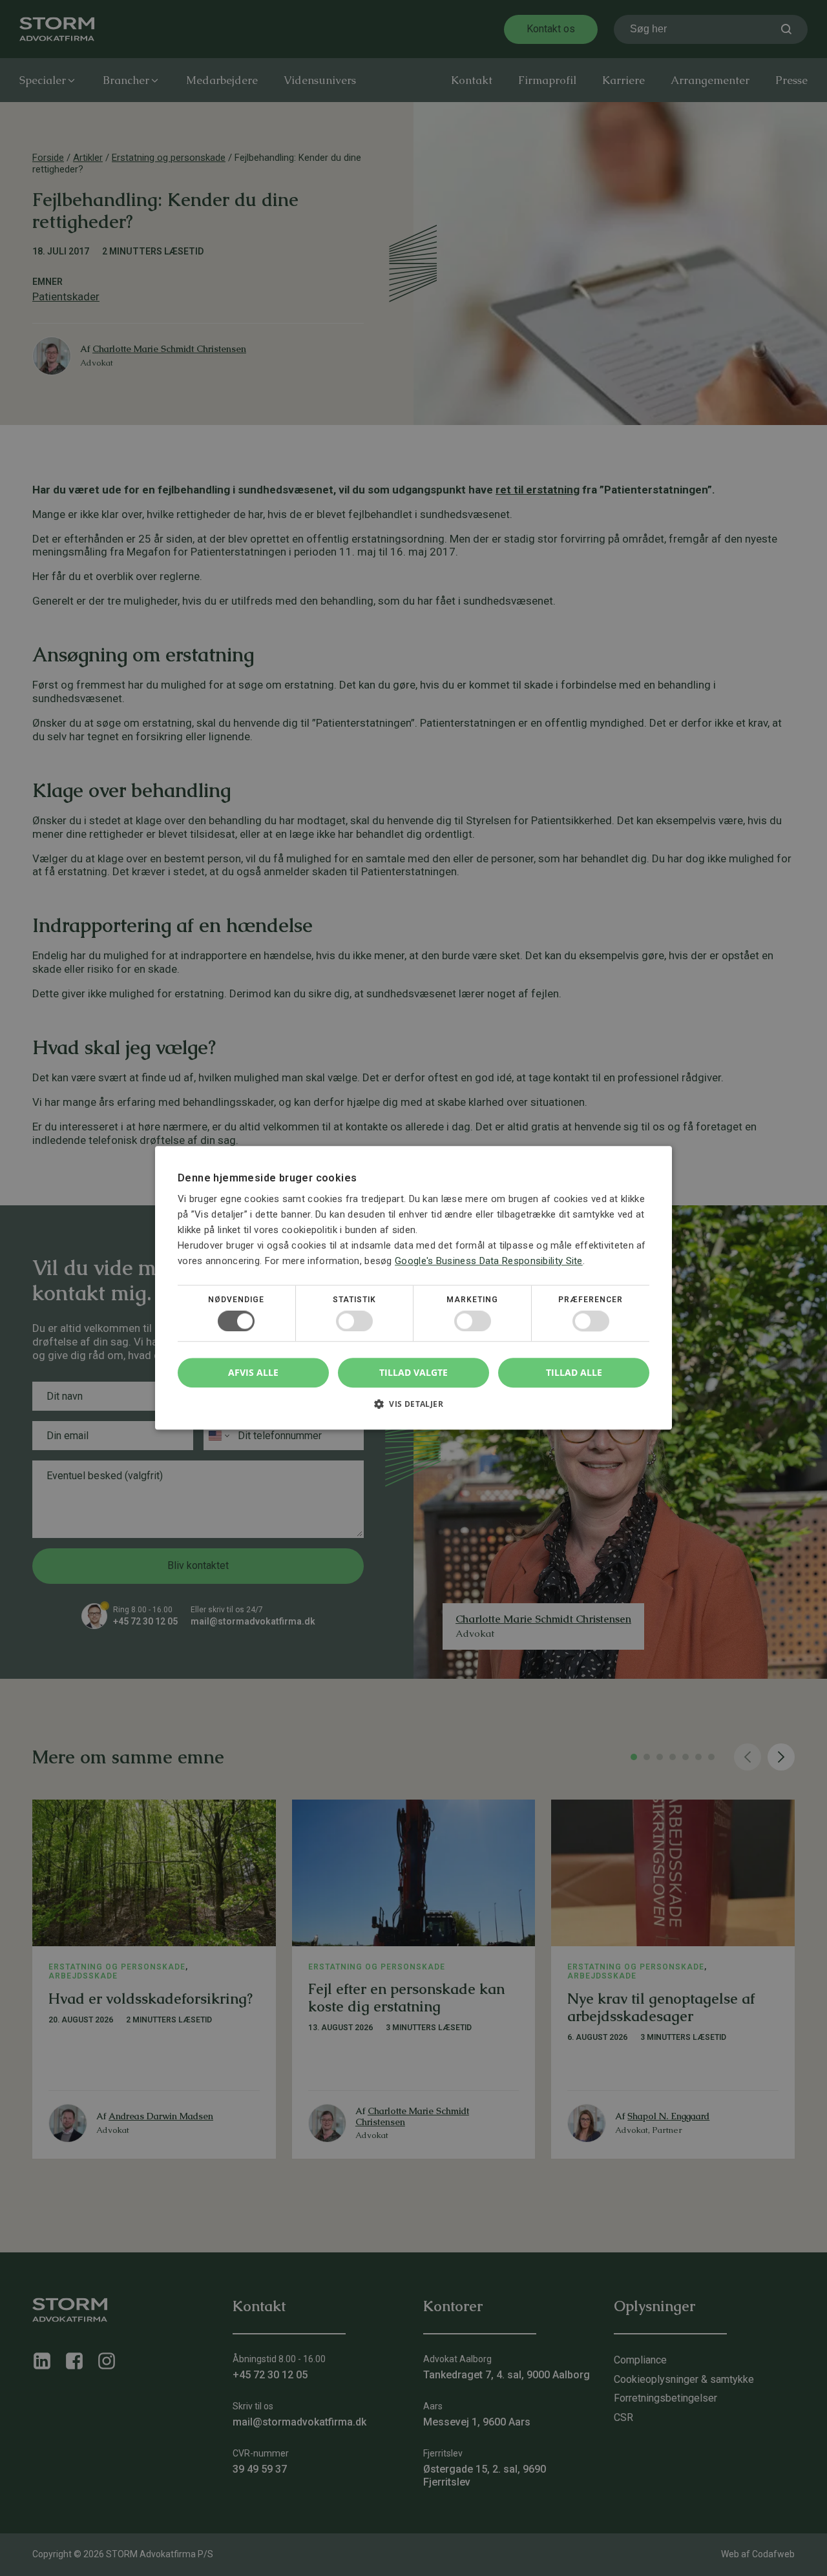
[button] (413, 1409)
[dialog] (413, 1288)
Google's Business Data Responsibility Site (489, 1261)
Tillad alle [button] (574, 1372)
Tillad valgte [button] (413, 1372)
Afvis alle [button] (253, 1373)
